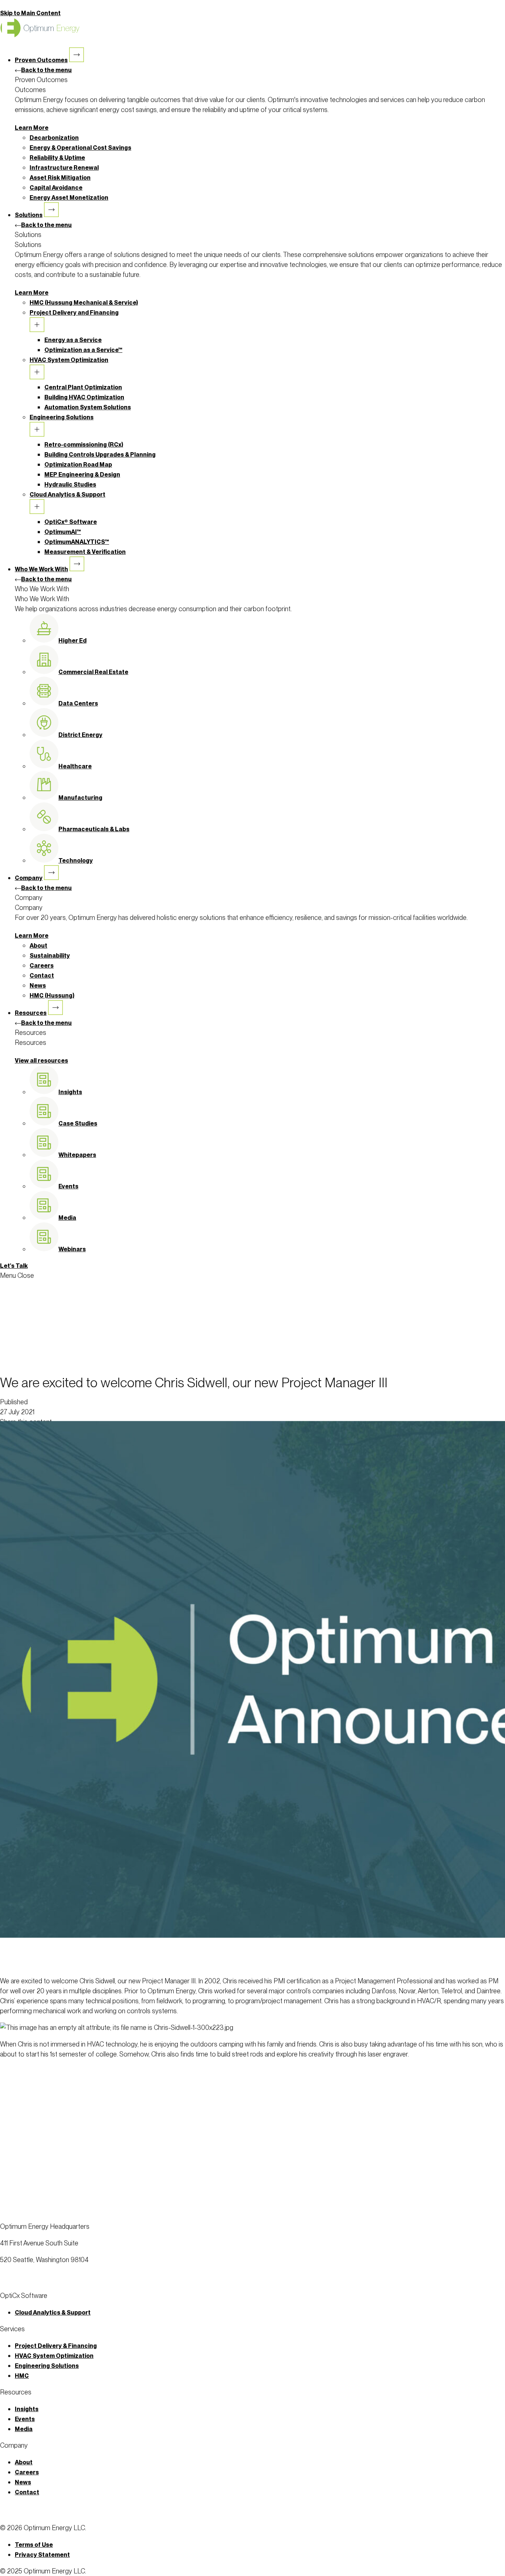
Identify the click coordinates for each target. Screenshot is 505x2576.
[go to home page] (253, 2210)
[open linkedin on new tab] (8, 2286)
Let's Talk (14, 1266)
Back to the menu (46, 70)
